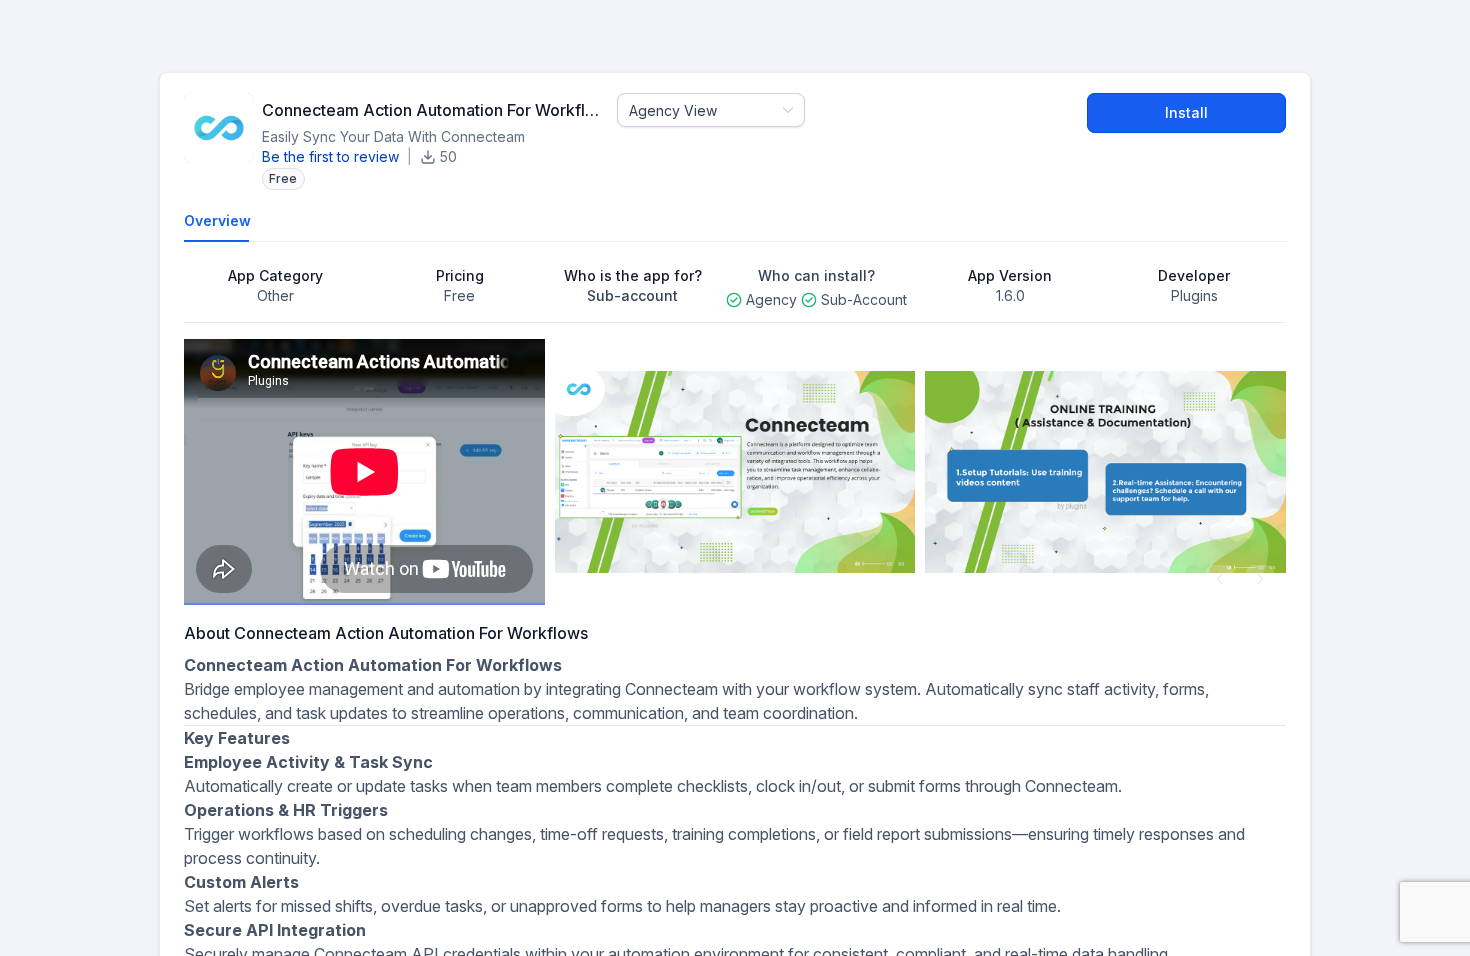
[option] (364, 472)
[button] (1220, 579)
